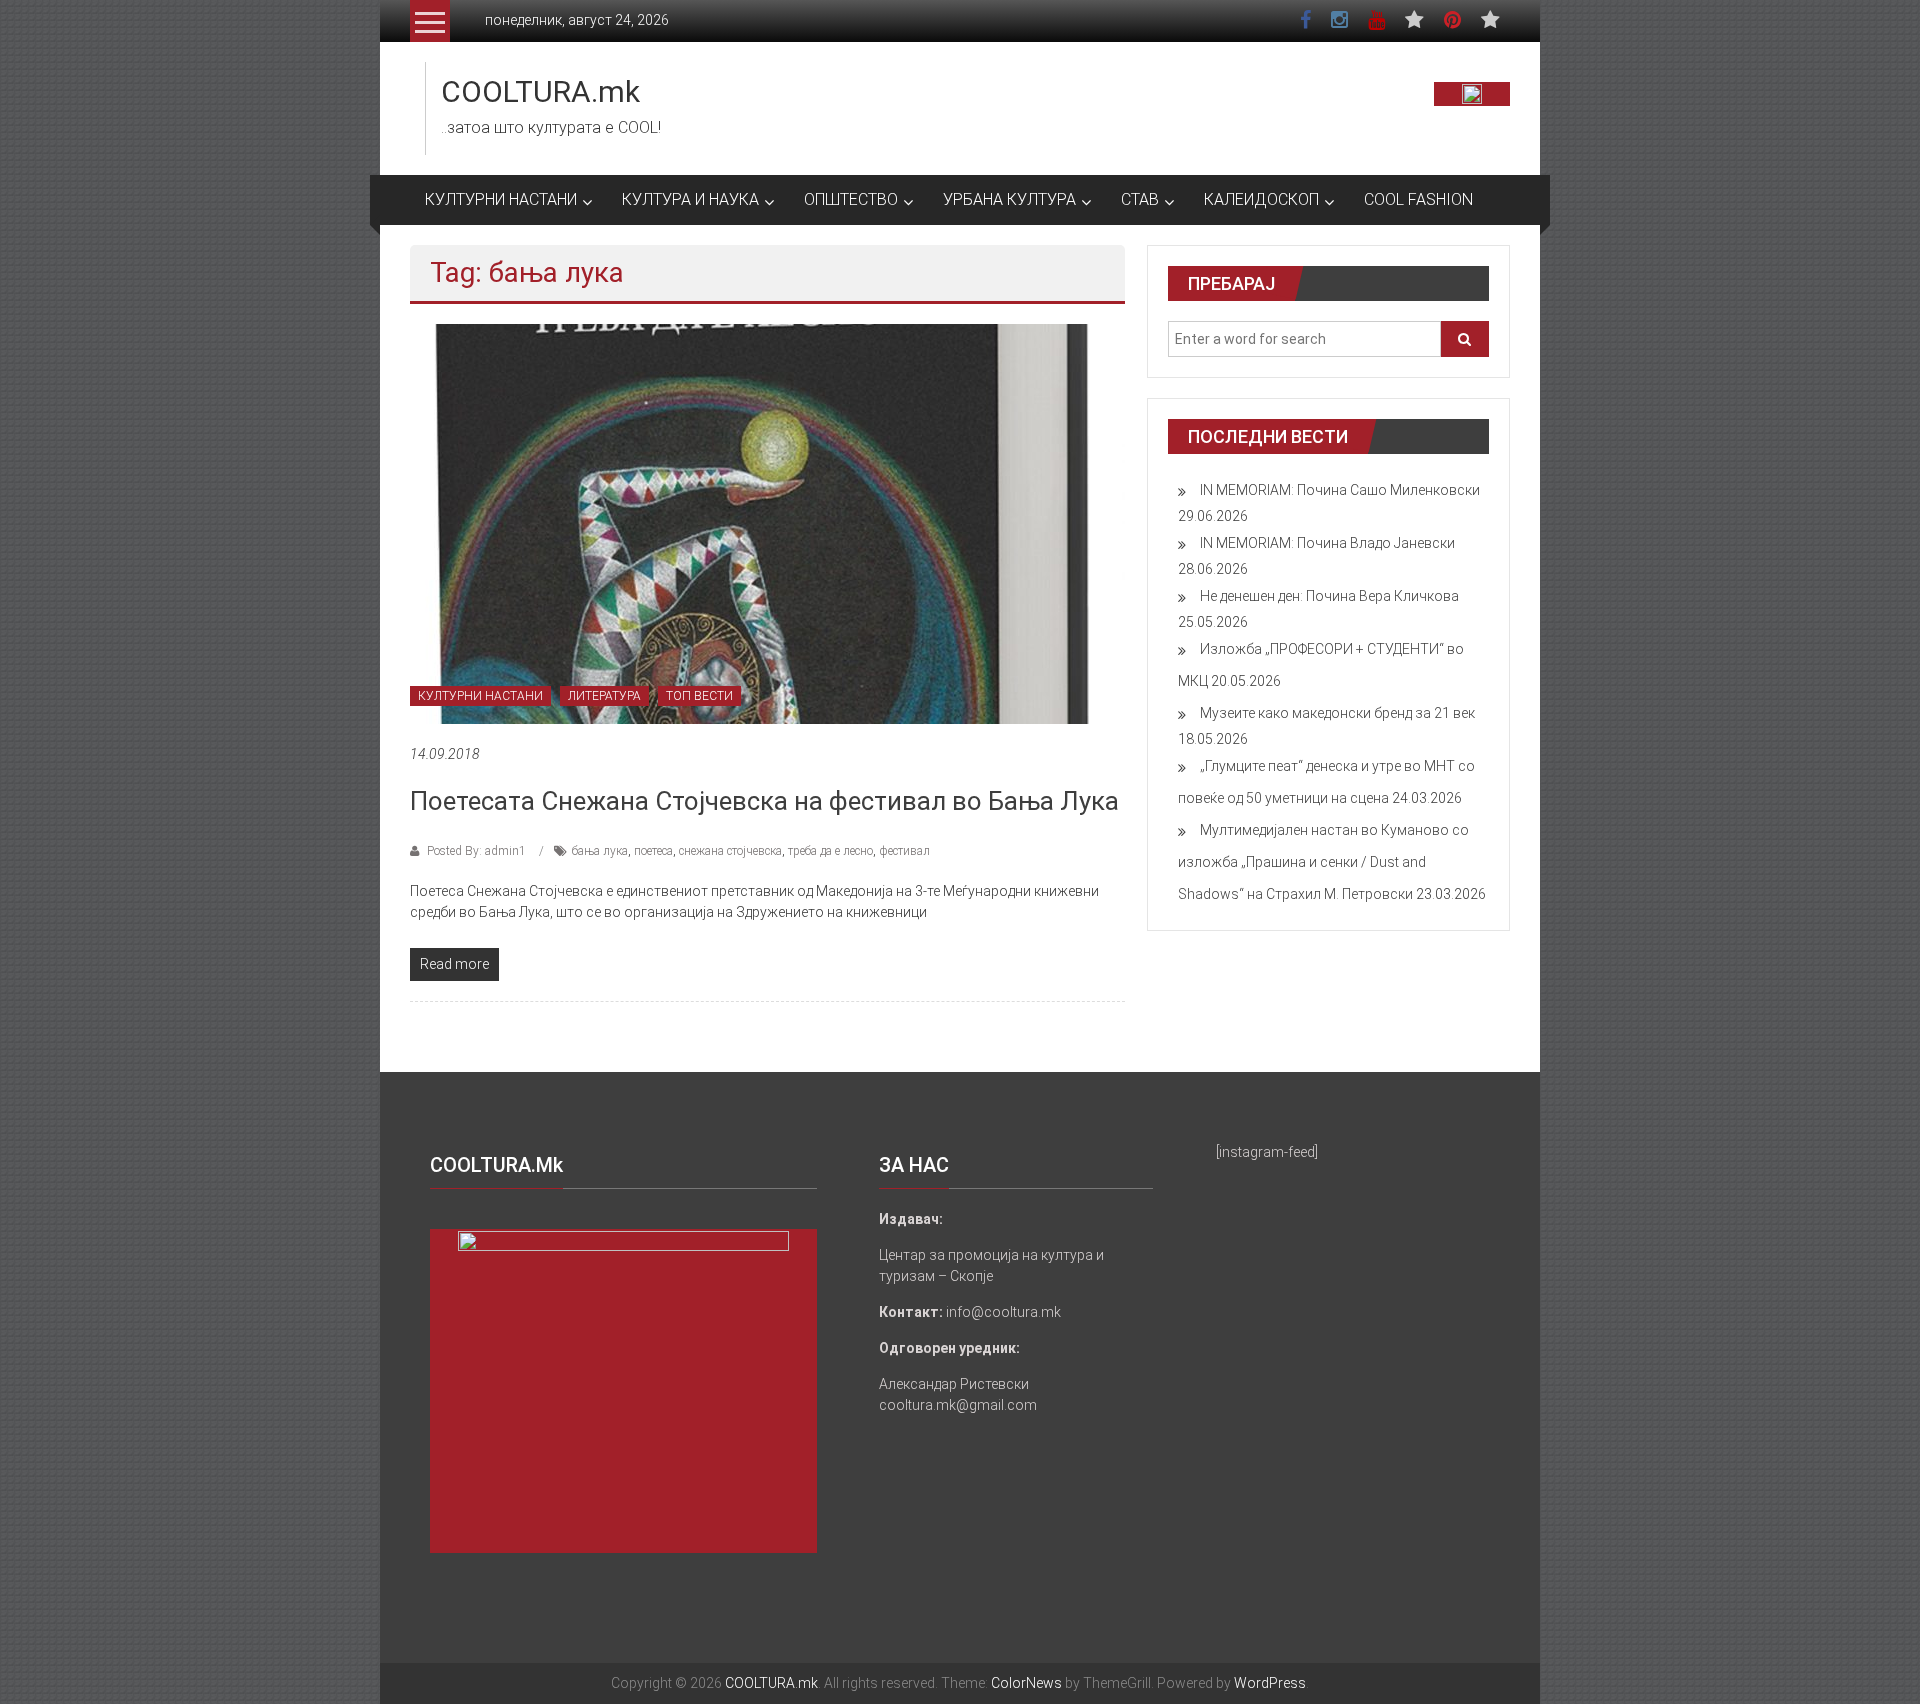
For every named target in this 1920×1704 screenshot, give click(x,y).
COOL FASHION (1418, 199)
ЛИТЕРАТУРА (604, 696)
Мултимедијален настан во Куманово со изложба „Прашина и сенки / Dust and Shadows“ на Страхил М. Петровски (1323, 862)
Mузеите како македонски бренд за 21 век (1337, 713)
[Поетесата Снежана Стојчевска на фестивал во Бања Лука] (767, 523)
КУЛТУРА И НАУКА (690, 199)
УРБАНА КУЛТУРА (1009, 199)
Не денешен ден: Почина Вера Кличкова (1329, 596)
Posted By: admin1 (476, 851)
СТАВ (1140, 199)
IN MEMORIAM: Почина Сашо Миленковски (1340, 490)
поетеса (653, 851)
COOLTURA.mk (540, 91)
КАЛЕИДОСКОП (1261, 199)
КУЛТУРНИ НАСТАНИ (501, 199)
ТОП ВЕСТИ (699, 696)
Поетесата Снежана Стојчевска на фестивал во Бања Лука (764, 801)
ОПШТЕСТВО (851, 199)
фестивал (904, 851)
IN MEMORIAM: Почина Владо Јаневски (1327, 543)
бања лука (600, 851)
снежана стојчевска (730, 851)
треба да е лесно (830, 851)
